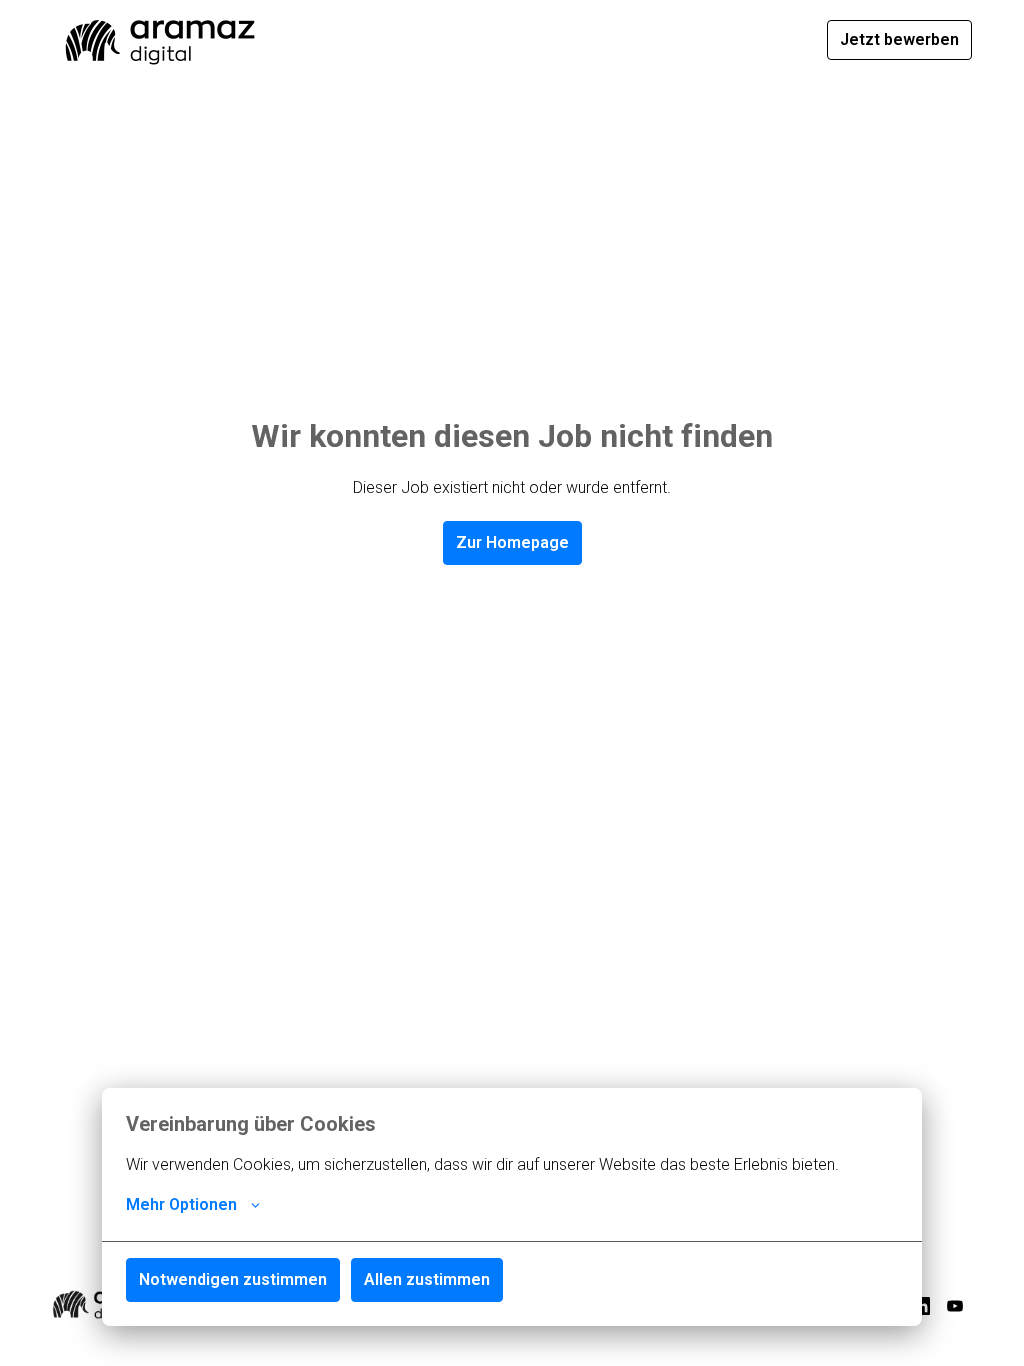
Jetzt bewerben (899, 39)
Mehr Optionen (181, 1204)
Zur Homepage (512, 542)
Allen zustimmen (427, 1279)
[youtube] (955, 1306)
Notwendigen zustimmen (233, 1279)
